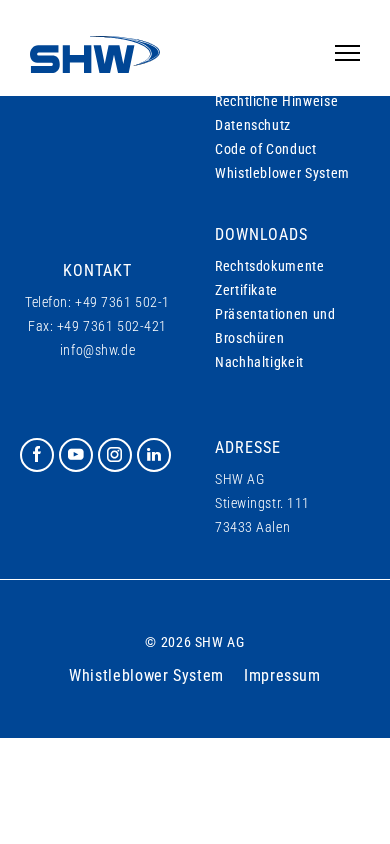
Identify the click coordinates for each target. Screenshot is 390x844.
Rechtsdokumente (270, 266)
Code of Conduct (266, 149)
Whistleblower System (282, 173)
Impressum (282, 675)
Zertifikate (246, 290)
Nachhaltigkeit (259, 362)
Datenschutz (253, 125)
